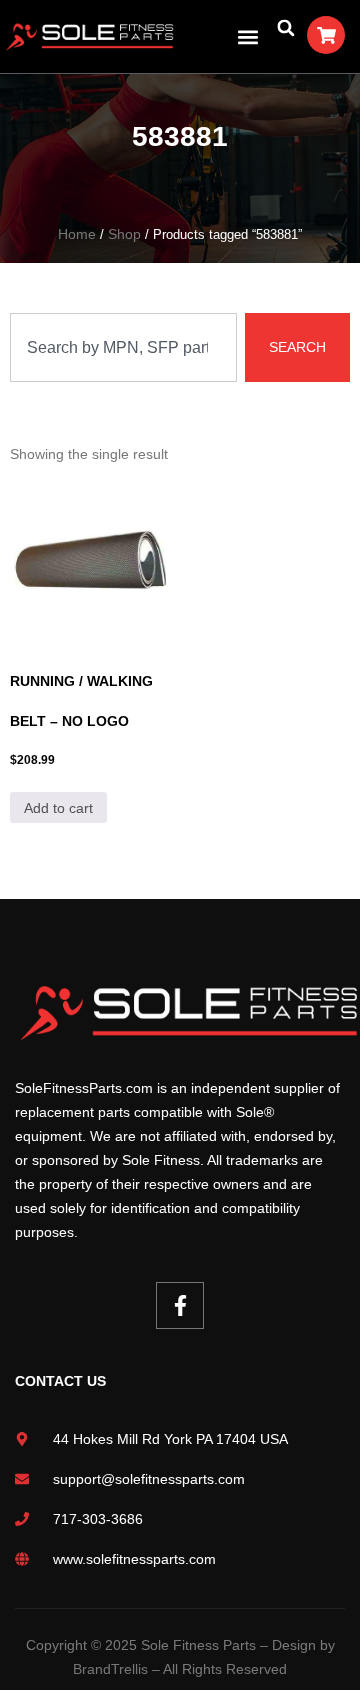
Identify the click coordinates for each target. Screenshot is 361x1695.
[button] (247, 36)
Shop (117, 234)
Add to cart (58, 808)
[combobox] (126, 347)
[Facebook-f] (180, 1282)
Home (67, 234)
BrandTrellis (113, 1645)
